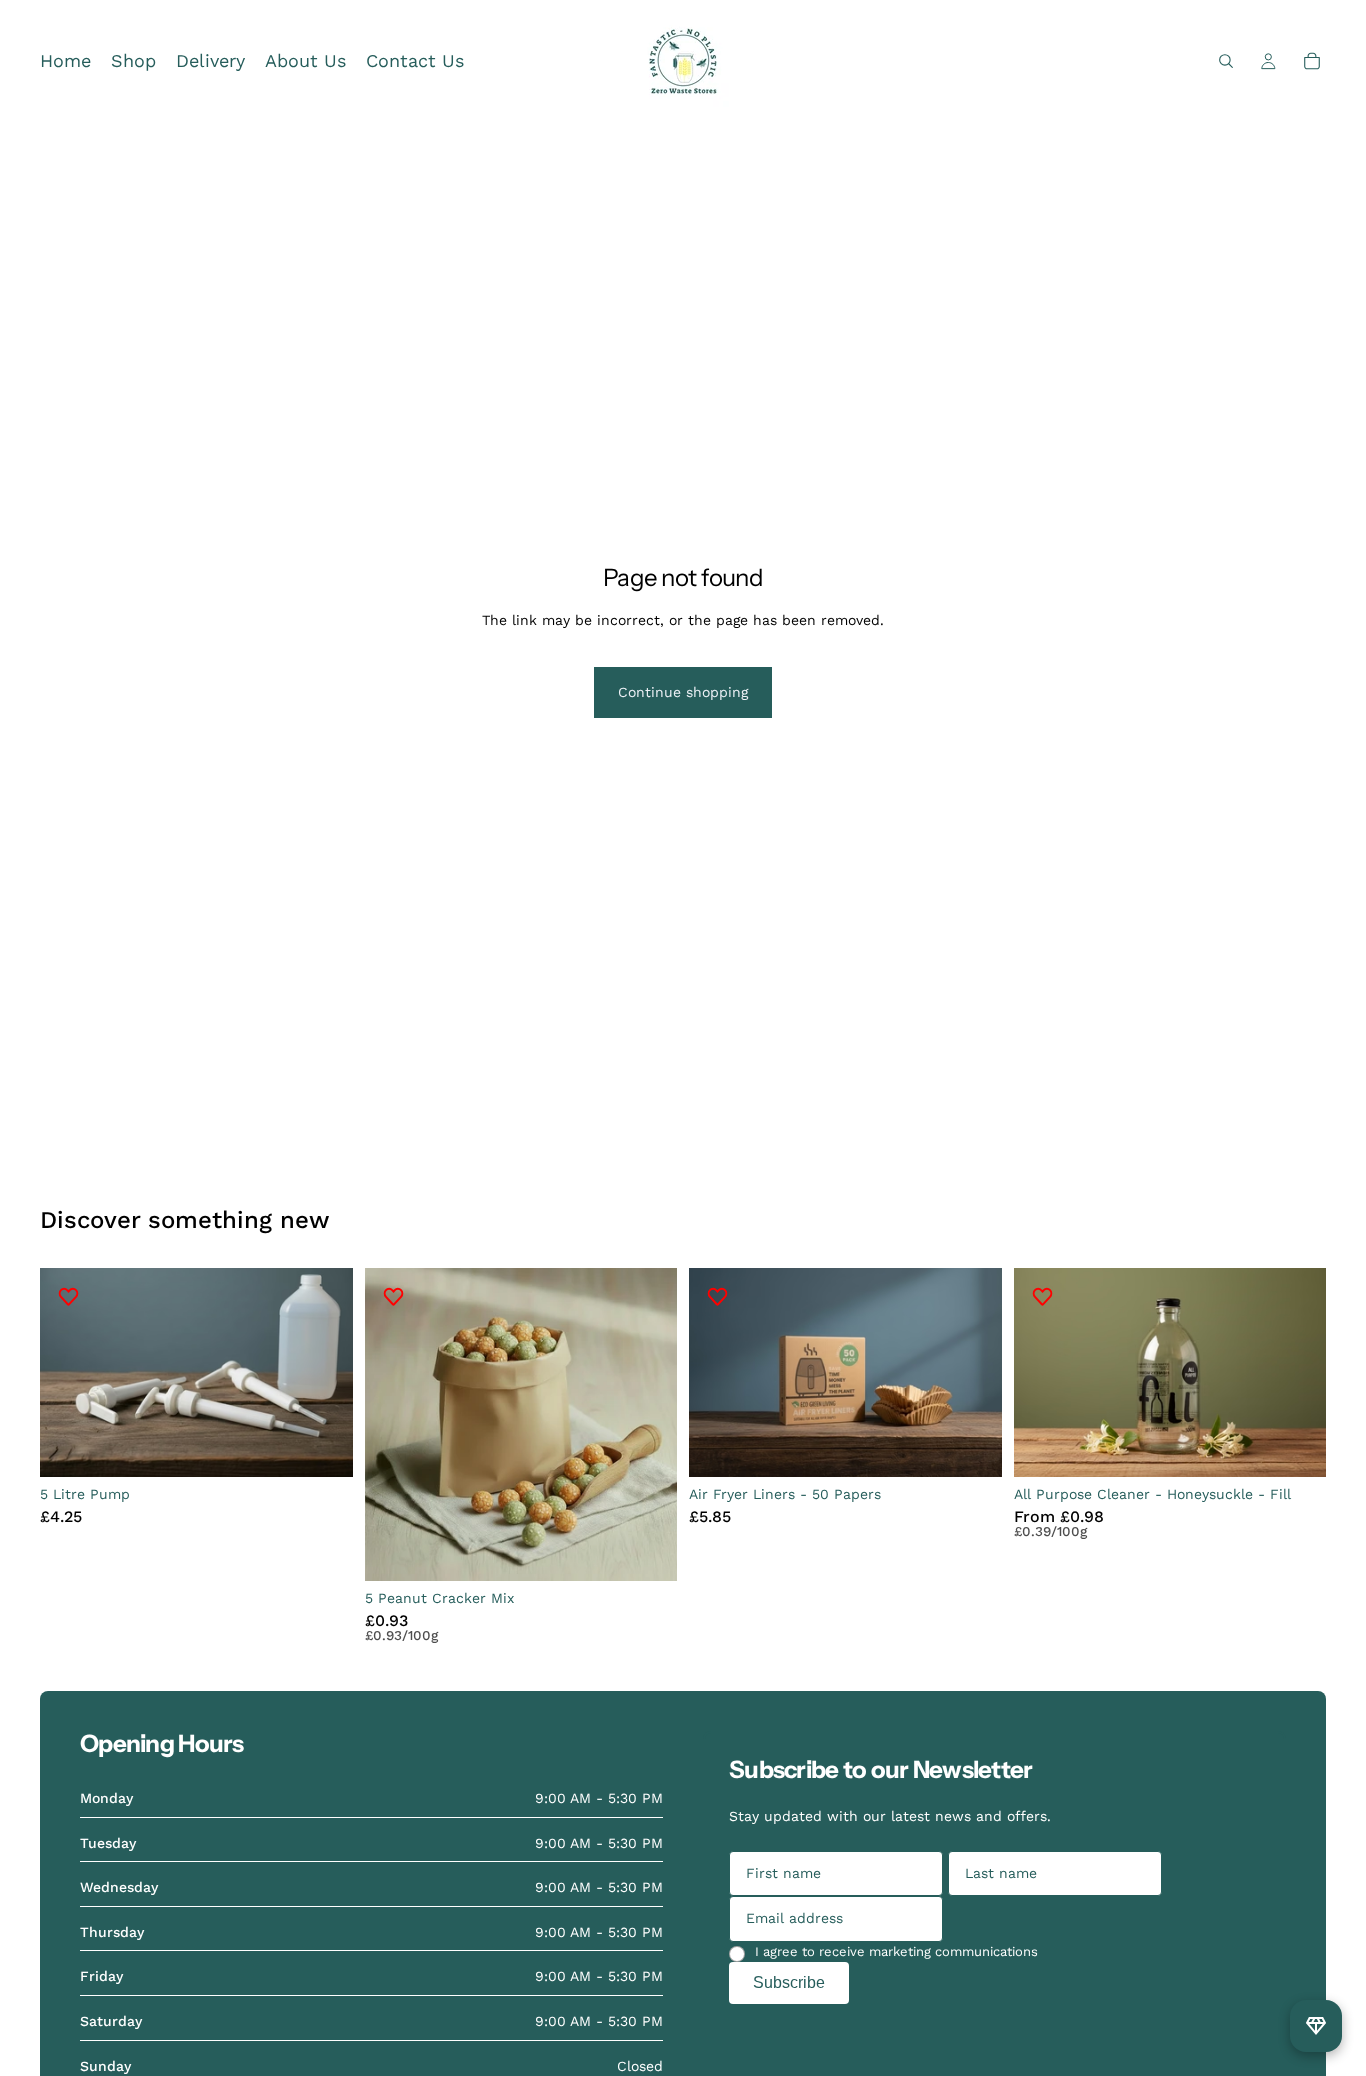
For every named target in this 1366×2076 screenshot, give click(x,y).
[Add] (322, 1446)
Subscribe (789, 1982)
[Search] (1226, 61)
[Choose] (1295, 1446)
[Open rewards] (1316, 2026)
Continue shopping (683, 692)
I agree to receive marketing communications (896, 1951)
